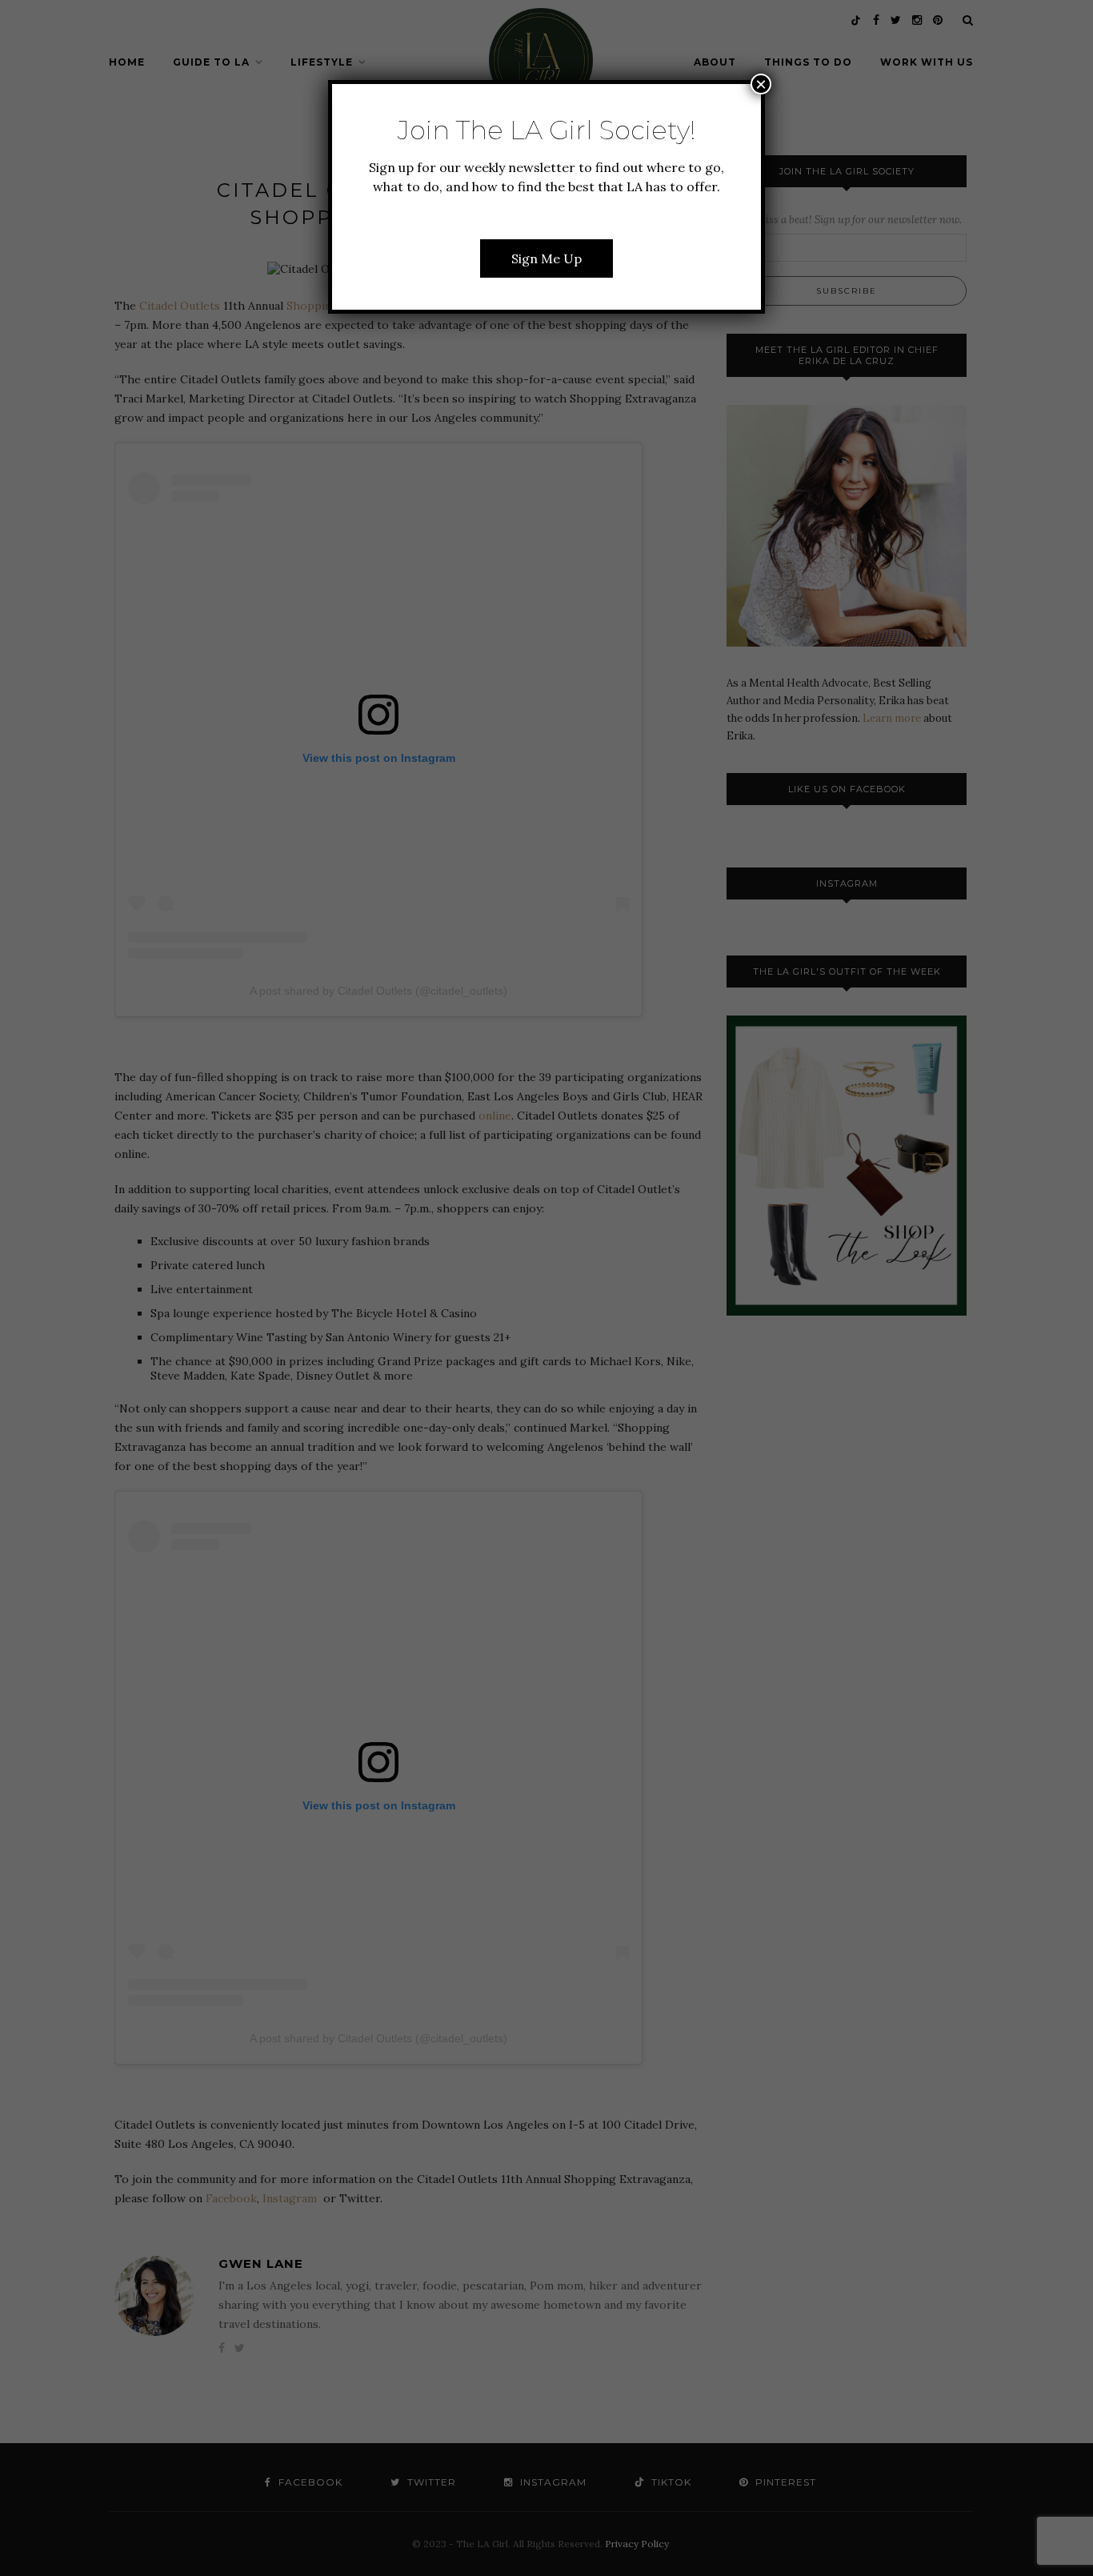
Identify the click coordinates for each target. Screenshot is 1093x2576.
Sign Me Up (546, 258)
